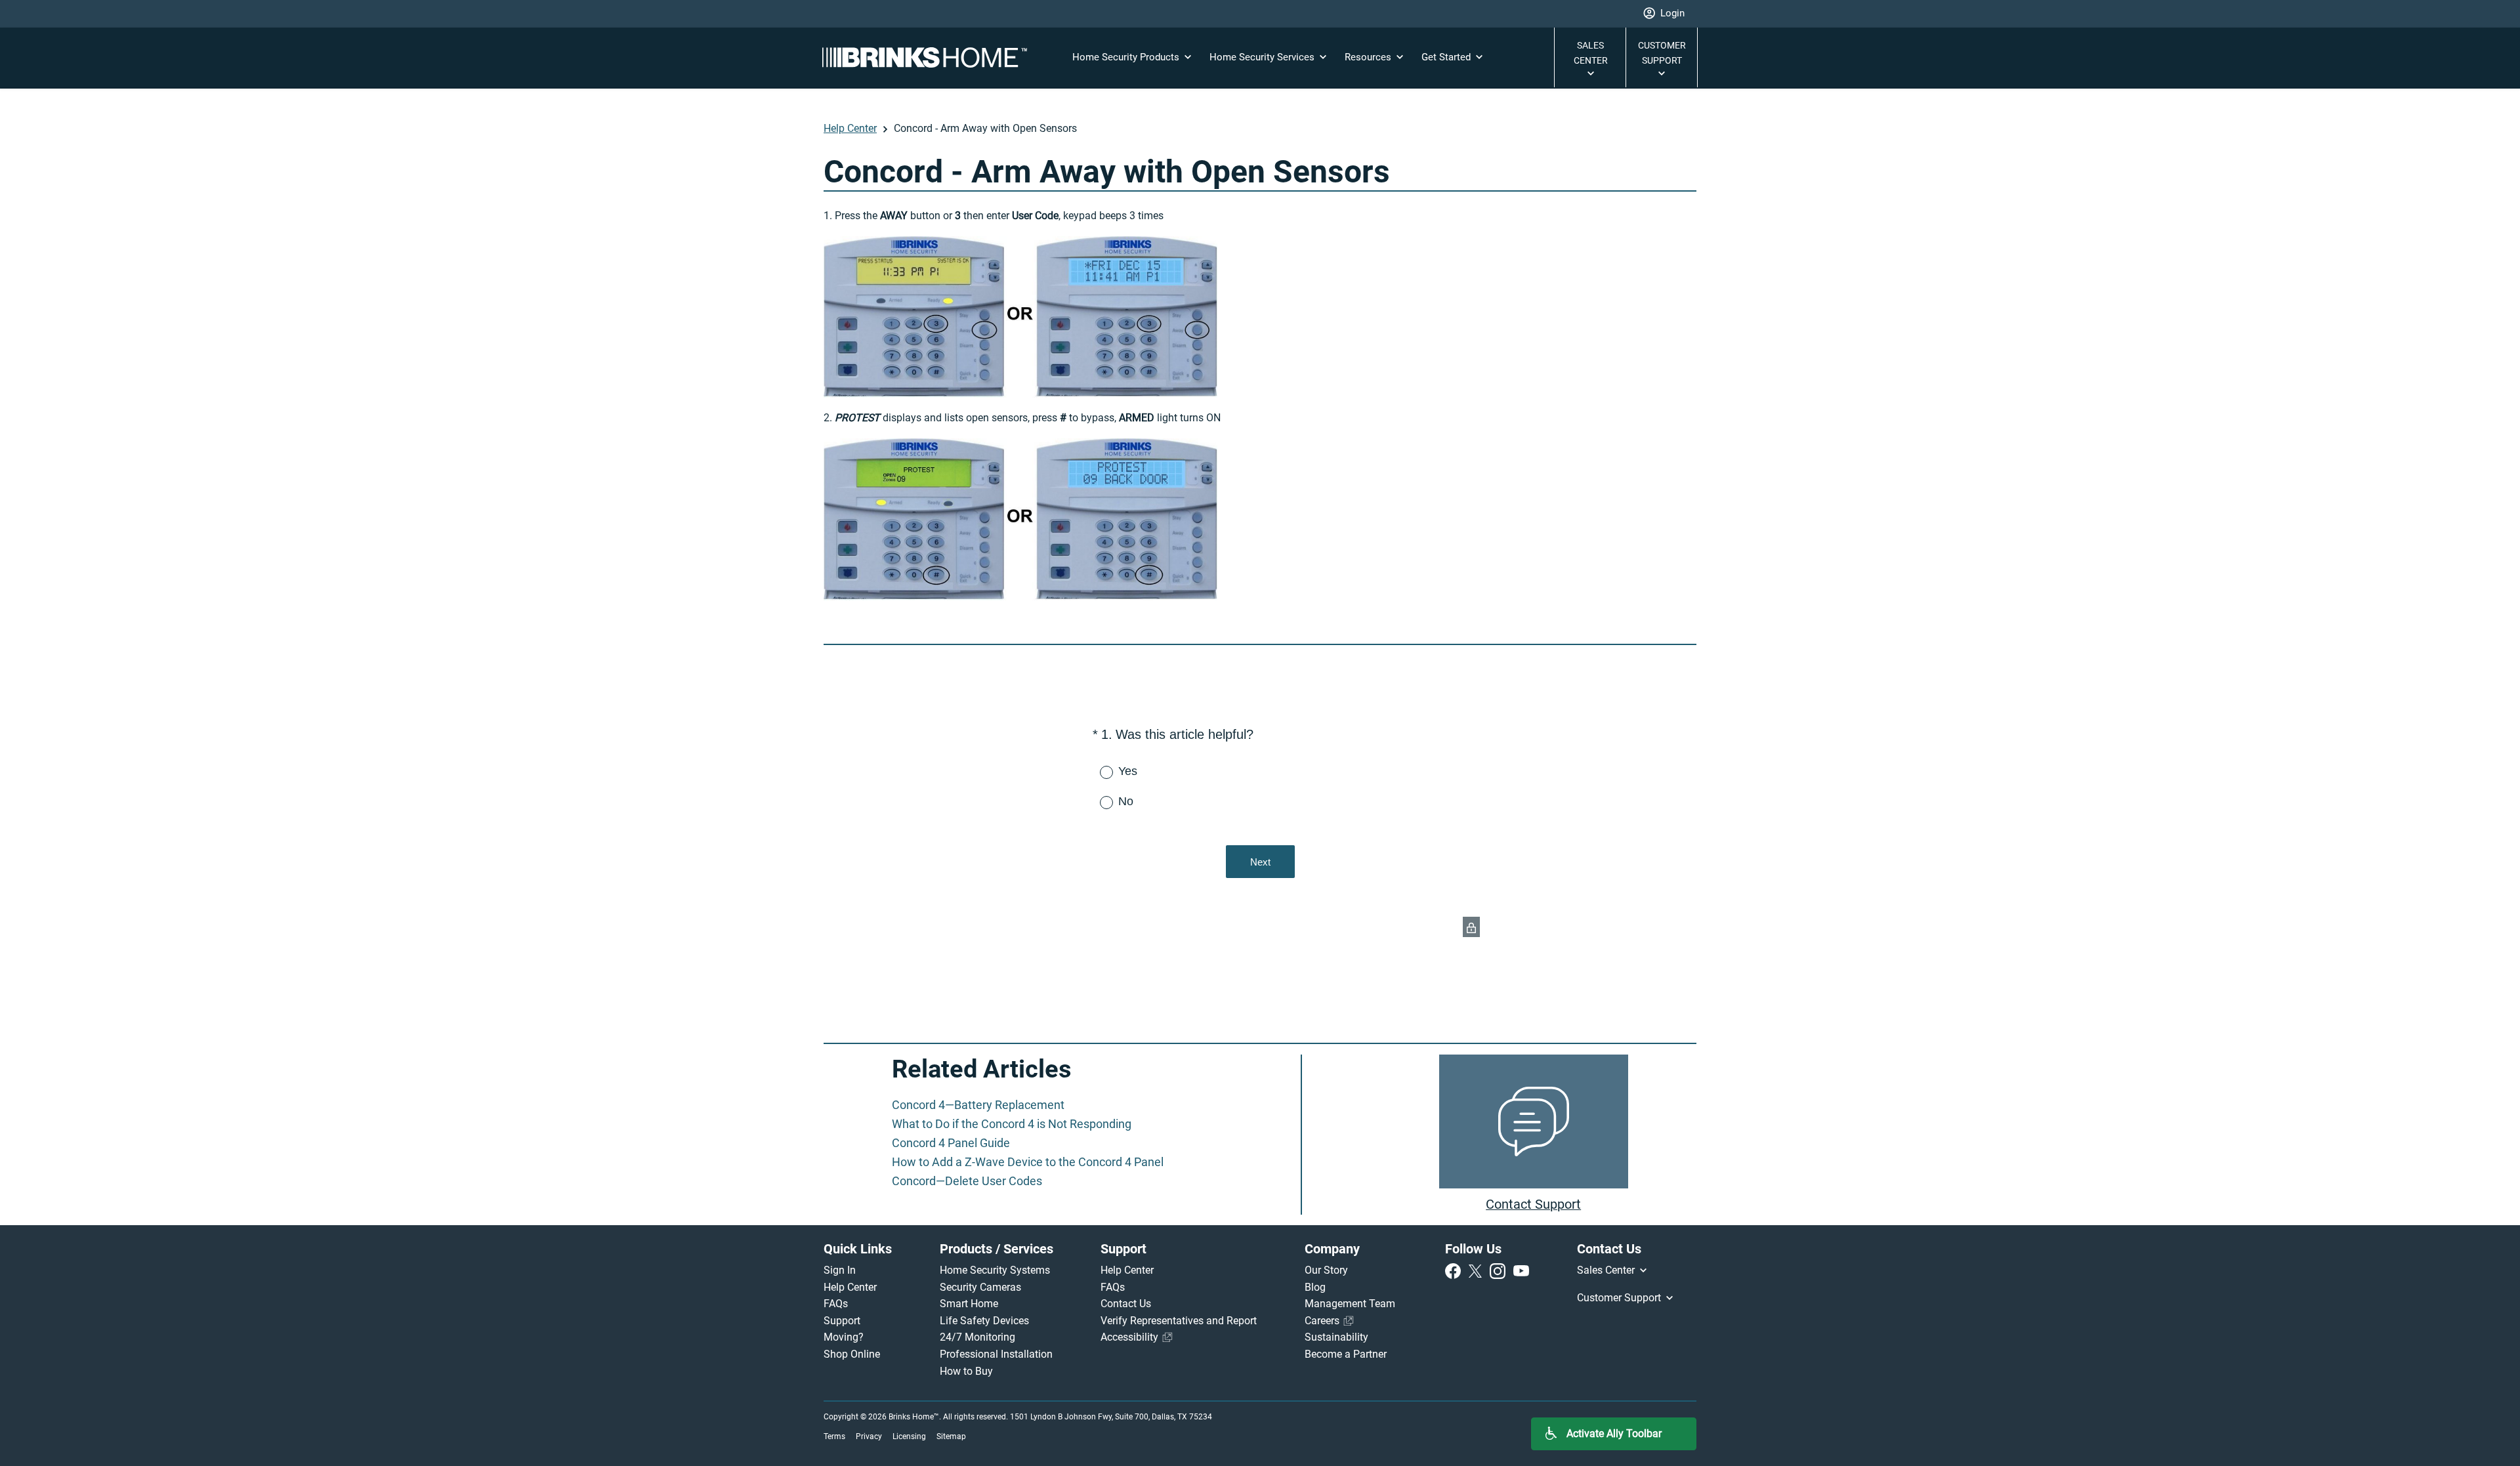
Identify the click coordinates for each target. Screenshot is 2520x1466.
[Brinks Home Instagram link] (1500, 1270)
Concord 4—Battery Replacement (978, 1105)
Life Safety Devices (984, 1321)
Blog (1315, 1287)
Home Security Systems (995, 1270)
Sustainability (1336, 1337)
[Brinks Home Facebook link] (1456, 1270)
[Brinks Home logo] (930, 57)
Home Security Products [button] (1127, 57)
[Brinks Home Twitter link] (1478, 1270)
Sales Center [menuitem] (1607, 1270)
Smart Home (969, 1304)
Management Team (1350, 1304)
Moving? (844, 1337)
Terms (834, 1436)
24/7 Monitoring (977, 1337)
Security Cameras (980, 1287)
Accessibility (1131, 1337)
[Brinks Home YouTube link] (1521, 1270)
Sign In (840, 1270)
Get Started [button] (1447, 57)
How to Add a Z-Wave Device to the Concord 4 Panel (1028, 1162)
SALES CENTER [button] (1591, 53)
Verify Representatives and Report (1179, 1321)
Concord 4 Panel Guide (951, 1143)
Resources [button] (1369, 57)
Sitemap (951, 1436)
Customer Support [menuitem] (1620, 1298)
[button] (1664, 14)
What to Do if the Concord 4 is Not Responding (1012, 1124)
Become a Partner (1346, 1354)
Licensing (909, 1436)
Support (842, 1321)
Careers (1323, 1321)
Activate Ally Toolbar (1614, 1434)
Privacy (869, 1436)
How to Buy (966, 1371)
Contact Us (1126, 1304)
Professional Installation (996, 1354)
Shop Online (852, 1354)
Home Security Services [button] (1263, 57)
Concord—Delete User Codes (967, 1181)
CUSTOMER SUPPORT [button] (1662, 53)
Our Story (1326, 1270)
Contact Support (1533, 1204)
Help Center (850, 128)
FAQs (836, 1304)
